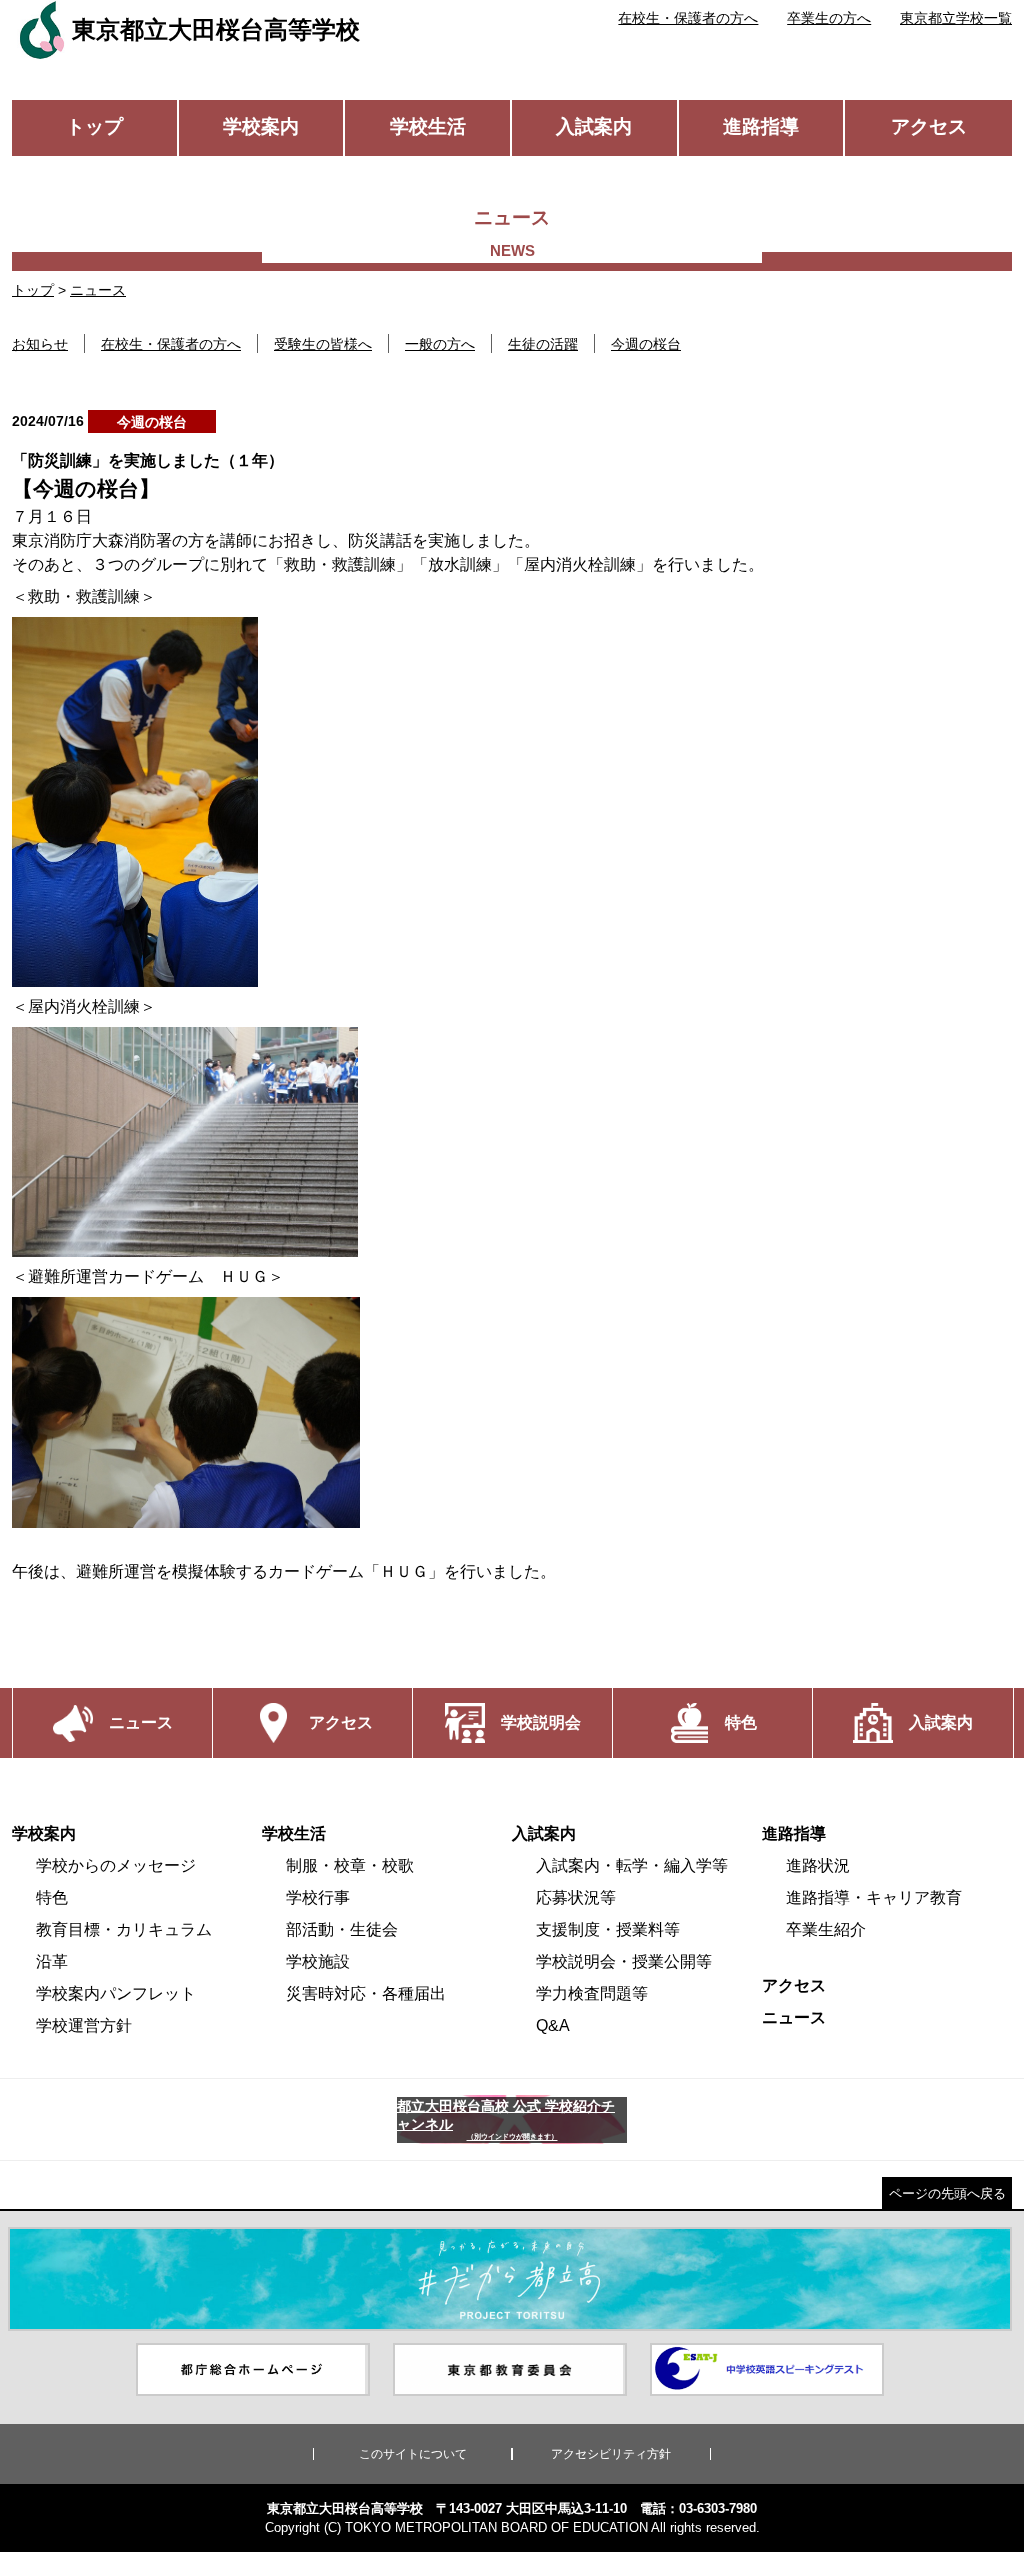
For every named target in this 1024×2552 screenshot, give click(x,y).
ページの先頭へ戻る (947, 2193)
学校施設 (318, 1961)
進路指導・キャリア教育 (874, 1897)
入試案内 (594, 126)
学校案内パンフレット (116, 1993)
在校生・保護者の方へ (688, 18)
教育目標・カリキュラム (124, 1929)
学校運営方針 (84, 2025)
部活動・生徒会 (342, 1929)
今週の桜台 (646, 344)
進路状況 (818, 1865)
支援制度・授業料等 (608, 1929)
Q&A (553, 2025)
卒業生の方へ (829, 18)
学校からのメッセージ (116, 1865)
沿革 (52, 1961)
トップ (94, 126)
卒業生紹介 (826, 1929)
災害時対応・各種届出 (366, 1993)
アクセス (929, 126)
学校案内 (261, 126)
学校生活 (428, 126)
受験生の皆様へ (323, 344)
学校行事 (318, 1897)
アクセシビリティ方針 (611, 2454)
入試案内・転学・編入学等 (632, 1865)
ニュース (98, 290)
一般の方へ (440, 344)
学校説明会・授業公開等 (624, 1961)
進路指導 (761, 126)
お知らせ (40, 344)
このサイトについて (413, 2454)
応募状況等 (576, 1897)
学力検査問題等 (592, 1993)
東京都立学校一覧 (956, 18)
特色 (52, 1897)
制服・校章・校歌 (350, 1865)
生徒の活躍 (543, 344)
